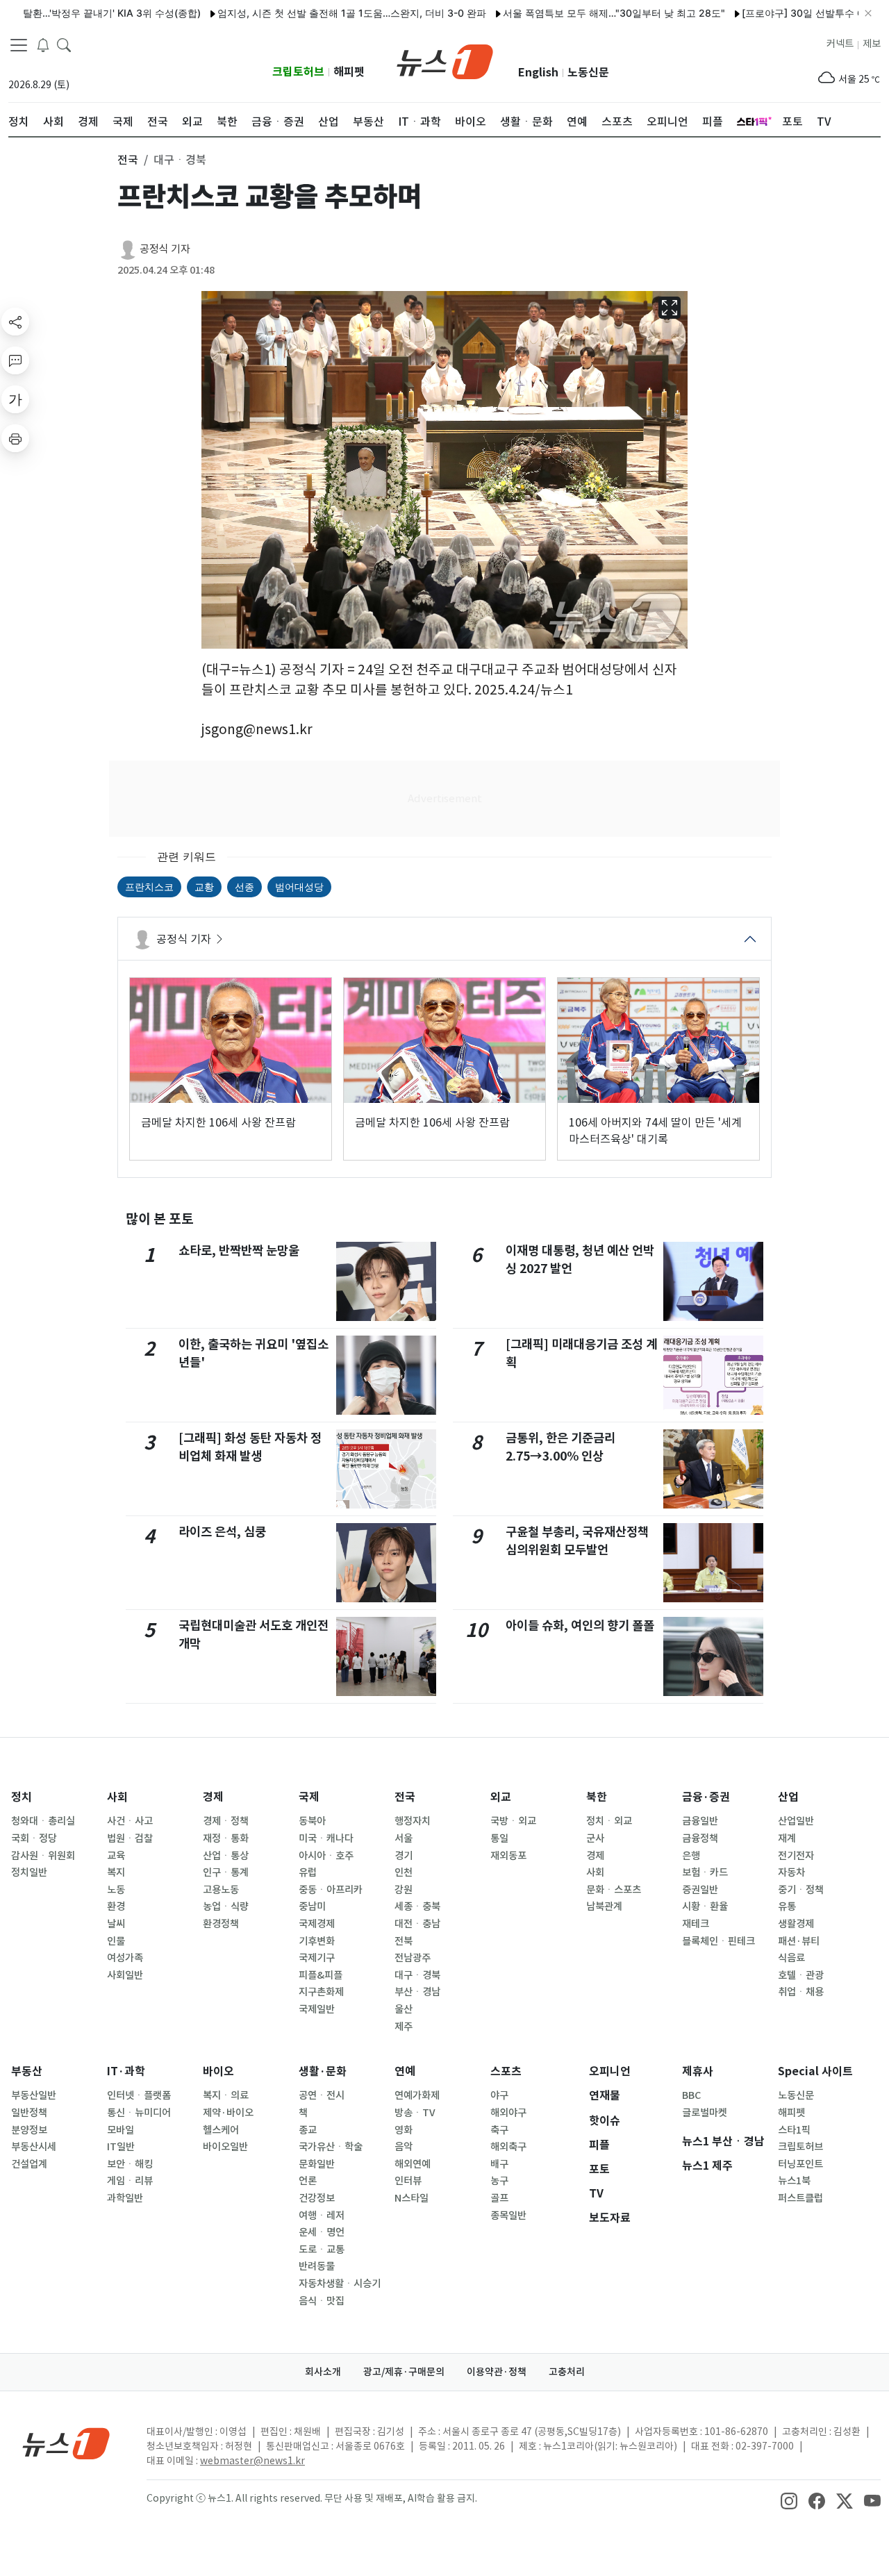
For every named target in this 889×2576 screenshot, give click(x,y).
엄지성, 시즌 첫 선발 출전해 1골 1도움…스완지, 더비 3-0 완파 (306, 13)
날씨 (116, 1924)
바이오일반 (225, 2147)
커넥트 (840, 44)
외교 (501, 1797)
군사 (595, 1838)
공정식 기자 (165, 249)
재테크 (696, 1924)
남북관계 (604, 1906)
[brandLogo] (445, 60)
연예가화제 (417, 2095)
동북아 (312, 1821)
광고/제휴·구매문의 (404, 2372)
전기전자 (796, 1856)
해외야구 (508, 2113)
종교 (308, 2130)
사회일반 (125, 1975)
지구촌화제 (321, 1992)
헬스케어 (221, 2130)
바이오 (218, 2071)
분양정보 (29, 2130)
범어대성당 (299, 887)
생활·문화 (323, 2071)
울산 (404, 2009)
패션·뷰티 (799, 1941)
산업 (788, 1797)
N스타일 (412, 2198)
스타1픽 (794, 2130)
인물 (116, 1941)
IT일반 (121, 2147)
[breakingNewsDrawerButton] (43, 44)
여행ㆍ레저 (322, 2216)
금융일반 (700, 1821)
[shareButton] (15, 322)
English (538, 73)
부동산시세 (34, 2147)
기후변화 (317, 1941)
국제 (309, 1797)
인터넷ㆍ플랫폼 (139, 2095)
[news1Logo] (66, 2443)
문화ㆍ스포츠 (614, 1890)
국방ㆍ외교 (513, 1821)
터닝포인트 (800, 2164)
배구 (499, 2164)
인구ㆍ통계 (226, 1872)
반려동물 (317, 2266)
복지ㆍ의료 (226, 2095)
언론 (308, 2181)
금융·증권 (706, 1797)
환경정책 (221, 1924)
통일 (499, 1838)
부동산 (27, 2071)
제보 (872, 44)
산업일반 (796, 1821)
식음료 (791, 1958)
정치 (22, 1797)
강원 (404, 1890)
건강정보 (317, 2198)
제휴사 (698, 2071)
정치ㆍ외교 (609, 1821)
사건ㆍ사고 (130, 1821)
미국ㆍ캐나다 (326, 1838)
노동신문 (588, 73)
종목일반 (508, 2216)
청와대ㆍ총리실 (43, 1821)
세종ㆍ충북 (417, 1906)
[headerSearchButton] (64, 44)
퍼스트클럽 (800, 2198)
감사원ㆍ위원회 (43, 1856)
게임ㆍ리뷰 (130, 2181)
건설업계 (29, 2164)
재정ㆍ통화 (226, 1838)
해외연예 (413, 2164)
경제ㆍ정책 (226, 1821)
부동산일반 (34, 2095)
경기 (404, 1856)
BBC (691, 2095)
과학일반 (125, 2198)
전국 (405, 1797)
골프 (499, 2198)
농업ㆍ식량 (226, 1906)
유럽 (308, 1872)
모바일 (121, 2130)
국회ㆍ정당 (34, 1838)
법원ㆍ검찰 (130, 1838)
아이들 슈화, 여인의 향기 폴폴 (580, 1626)
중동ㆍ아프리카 (331, 1890)
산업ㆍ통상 (226, 1856)
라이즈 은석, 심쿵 (222, 1532)
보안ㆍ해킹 (130, 2164)
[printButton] (15, 438)
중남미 (312, 1906)
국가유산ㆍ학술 (331, 2147)
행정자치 (413, 1821)
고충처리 (567, 2372)
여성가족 (125, 1958)
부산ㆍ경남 (417, 1992)
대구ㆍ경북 (417, 1975)
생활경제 (796, 1924)
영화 (404, 2130)
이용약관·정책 (497, 2372)
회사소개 (323, 2372)
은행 (691, 1856)
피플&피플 (321, 1975)
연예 (405, 2071)
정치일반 (29, 1872)
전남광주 (413, 1958)
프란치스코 (149, 887)
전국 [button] (128, 160)
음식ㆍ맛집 (322, 2301)
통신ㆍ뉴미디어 (139, 2113)
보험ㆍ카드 (705, 1872)
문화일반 (317, 2164)
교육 (116, 1856)
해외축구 (508, 2147)
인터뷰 (408, 2181)
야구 (499, 2095)
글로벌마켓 (705, 2113)
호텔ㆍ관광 (801, 1975)
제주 (404, 2027)
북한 (597, 1797)
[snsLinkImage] (789, 2500)
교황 (204, 887)
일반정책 (29, 2113)
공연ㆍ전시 (322, 2095)
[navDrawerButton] (19, 45)
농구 (499, 2181)
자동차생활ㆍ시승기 (340, 2284)
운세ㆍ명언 (322, 2232)
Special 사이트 (815, 2071)
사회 (117, 1797)
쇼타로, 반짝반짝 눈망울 (239, 1250)
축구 (499, 2130)
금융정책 (700, 1838)
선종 (244, 887)
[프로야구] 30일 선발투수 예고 (763, 13)
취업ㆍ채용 (801, 1992)
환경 (116, 1906)
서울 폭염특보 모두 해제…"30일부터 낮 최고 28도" (568, 13)
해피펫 (349, 72)
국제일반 (317, 2009)
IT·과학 (126, 2071)
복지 (116, 1872)
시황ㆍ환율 (705, 1906)
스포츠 (506, 2071)
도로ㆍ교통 (322, 2250)
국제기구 (317, 1958)
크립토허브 (298, 72)
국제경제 (317, 1924)
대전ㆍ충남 (417, 1924)
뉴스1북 (794, 2181)
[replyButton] (15, 360)
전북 (404, 1941)
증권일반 (700, 1890)
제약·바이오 (228, 2113)
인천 (404, 1872)
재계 (787, 1838)
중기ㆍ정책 (801, 1890)
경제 (213, 1797)
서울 (404, 1838)
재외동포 (508, 1856)
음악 (404, 2147)
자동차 (791, 1872)
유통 (787, 1906)
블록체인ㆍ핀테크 (718, 1941)
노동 (116, 1890)
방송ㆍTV (415, 2113)
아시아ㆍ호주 (326, 1856)
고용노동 (221, 1890)
